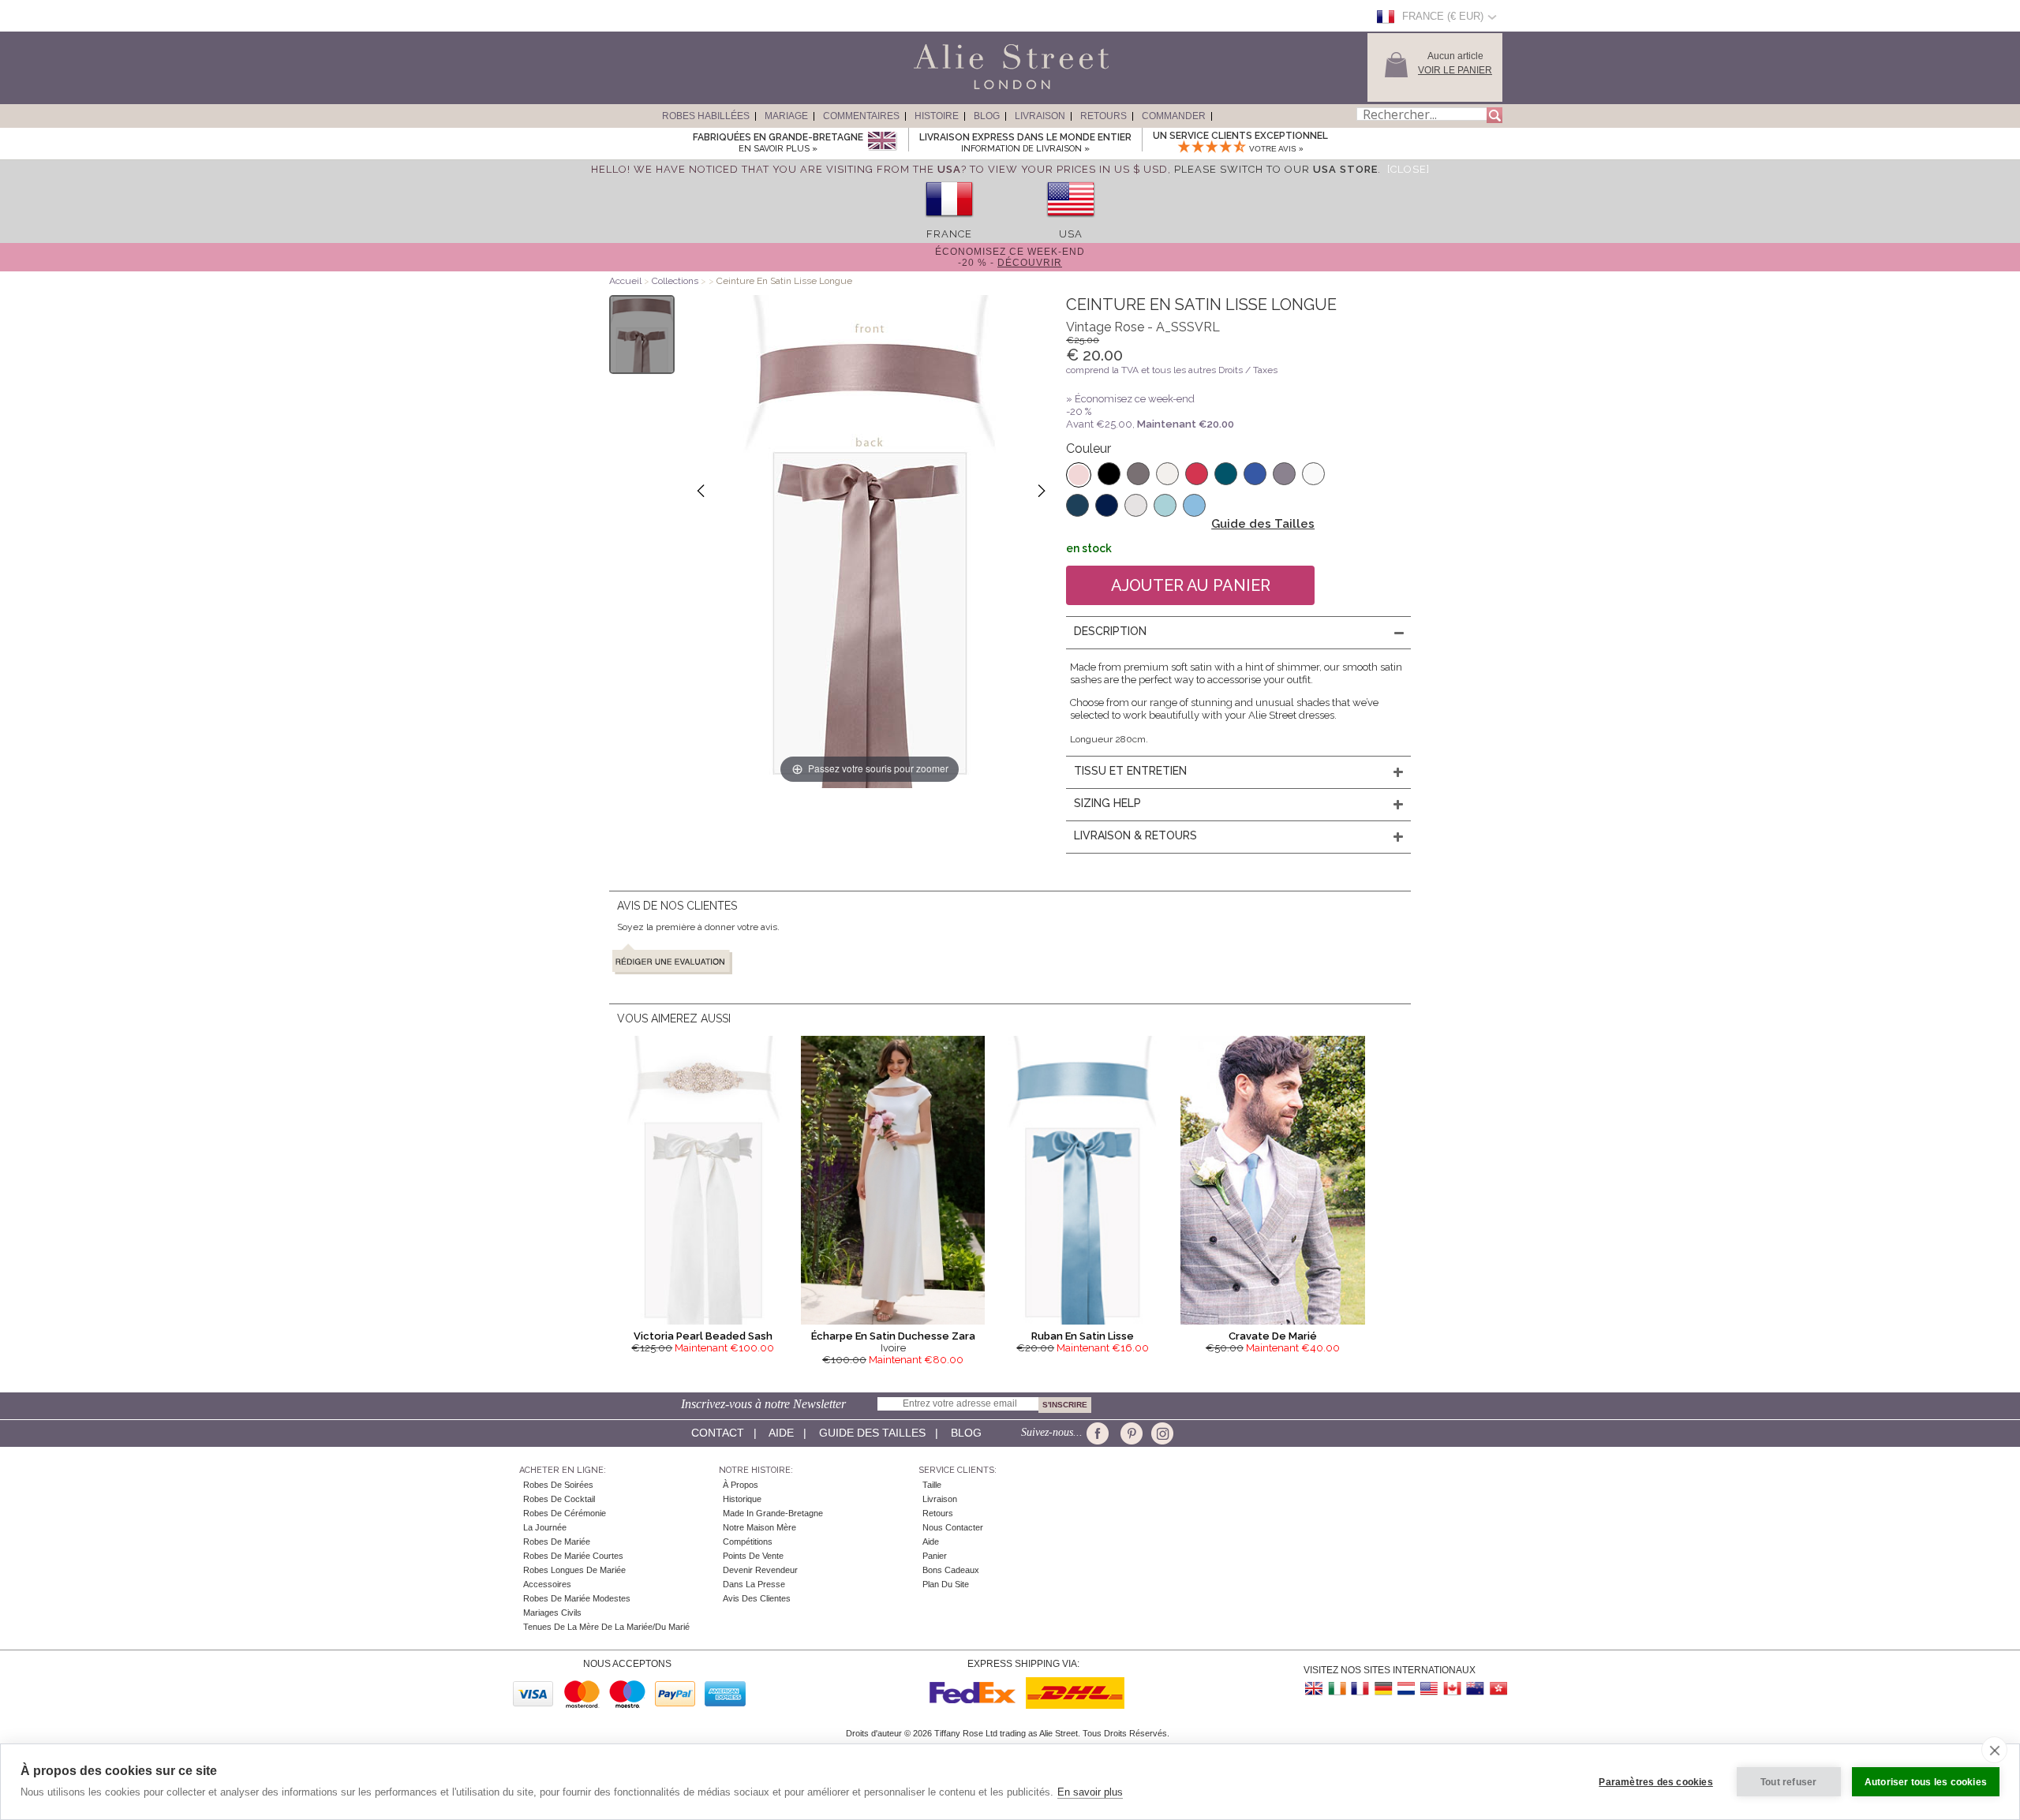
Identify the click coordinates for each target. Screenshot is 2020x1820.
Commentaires (861, 116)
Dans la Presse (754, 1584)
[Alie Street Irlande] (1337, 1689)
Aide (781, 1433)
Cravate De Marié (1273, 1336)
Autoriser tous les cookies (1926, 1782)
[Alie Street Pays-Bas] (1406, 1689)
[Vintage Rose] (1079, 475)
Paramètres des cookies (1655, 1782)
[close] (1994, 1750)
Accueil (625, 281)
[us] (1071, 222)
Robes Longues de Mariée (574, 1570)
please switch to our (1276, 169)
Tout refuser (1788, 1782)
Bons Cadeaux (951, 1570)
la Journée (545, 1527)
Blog (987, 116)
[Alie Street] (940, 90)
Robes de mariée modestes (577, 1598)
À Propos (741, 1485)
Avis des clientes (757, 1598)
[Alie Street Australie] (1475, 1689)
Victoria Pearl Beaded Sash (703, 1336)
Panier (935, 1556)
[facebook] (1100, 1433)
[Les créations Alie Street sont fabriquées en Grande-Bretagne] (882, 142)
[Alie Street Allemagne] (1383, 1689)
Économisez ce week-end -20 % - (1010, 257)
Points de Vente (753, 1556)
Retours (1104, 116)
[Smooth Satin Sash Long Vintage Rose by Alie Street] (642, 334)
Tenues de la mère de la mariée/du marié (606, 1627)
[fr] (949, 222)
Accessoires (547, 1584)
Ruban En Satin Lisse (1083, 1336)
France (949, 234)
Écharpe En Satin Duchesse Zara (893, 1336)
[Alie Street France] (1360, 1689)
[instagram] (1160, 1433)
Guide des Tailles (1263, 524)
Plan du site (946, 1584)
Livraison (1040, 116)
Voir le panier (1455, 70)
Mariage (786, 116)
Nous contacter (953, 1527)
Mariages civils (552, 1613)
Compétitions (748, 1542)
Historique (742, 1499)
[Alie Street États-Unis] (1429, 1689)
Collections (676, 281)
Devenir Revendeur (760, 1570)
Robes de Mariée (557, 1542)
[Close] (1408, 169)
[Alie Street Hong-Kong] (1498, 1689)
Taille (932, 1485)
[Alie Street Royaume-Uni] (1315, 1689)
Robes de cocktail (559, 1499)
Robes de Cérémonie (565, 1513)
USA (1071, 234)
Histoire (937, 116)
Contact (718, 1433)
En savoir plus (1090, 1792)
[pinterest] (1130, 1433)
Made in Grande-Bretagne (773, 1513)
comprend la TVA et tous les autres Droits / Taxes (1172, 370)
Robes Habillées (706, 116)
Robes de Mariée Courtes (573, 1556)
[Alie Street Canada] (1452, 1689)
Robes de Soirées (558, 1485)
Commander (1174, 116)
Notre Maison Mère (759, 1527)
